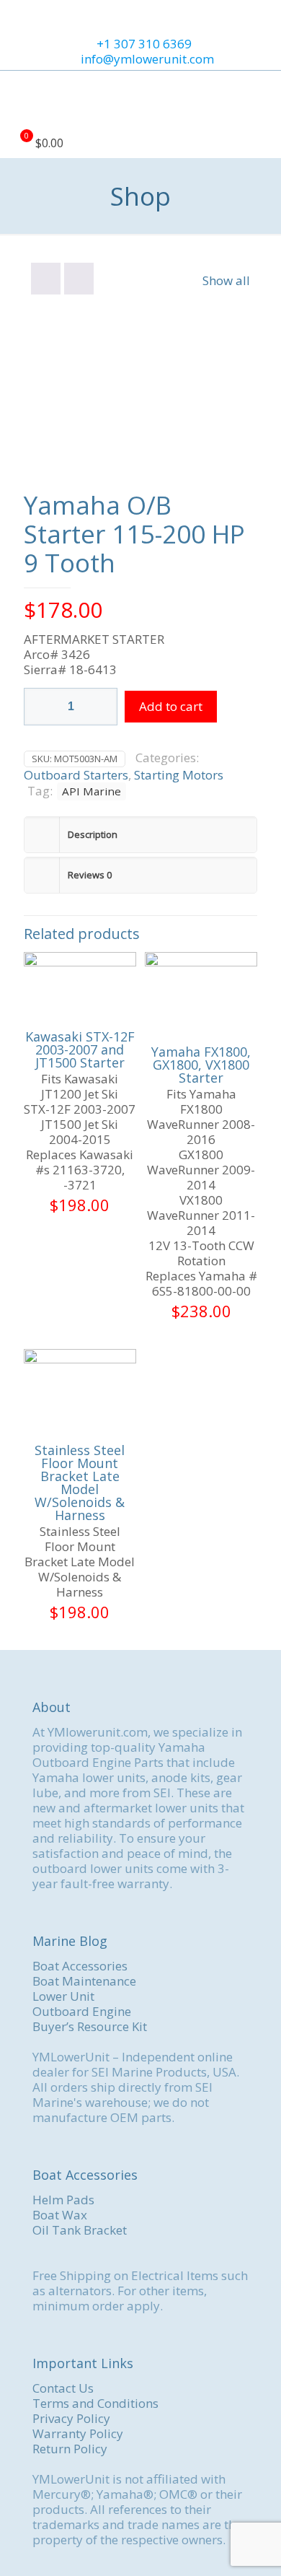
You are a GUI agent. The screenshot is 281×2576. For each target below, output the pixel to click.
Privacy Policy (71, 2418)
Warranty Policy (78, 2433)
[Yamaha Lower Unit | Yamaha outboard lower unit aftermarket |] (140, 100)
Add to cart (171, 706)
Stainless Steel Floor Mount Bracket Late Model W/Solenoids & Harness (80, 1483)
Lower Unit (63, 1996)
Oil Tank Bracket (80, 2230)
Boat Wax (60, 2215)
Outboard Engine (82, 2011)
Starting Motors (179, 775)
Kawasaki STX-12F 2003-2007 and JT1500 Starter (80, 1049)
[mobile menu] (262, 100)
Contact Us (63, 2388)
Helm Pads (63, 2200)
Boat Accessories (80, 1966)
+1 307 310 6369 (144, 44)
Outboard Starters (76, 775)
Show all (226, 280)
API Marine (92, 791)
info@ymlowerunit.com (147, 59)
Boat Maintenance (84, 1981)
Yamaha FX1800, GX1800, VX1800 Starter (201, 1065)
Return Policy (70, 2449)
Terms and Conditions (95, 2403)
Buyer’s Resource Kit (90, 2026)
